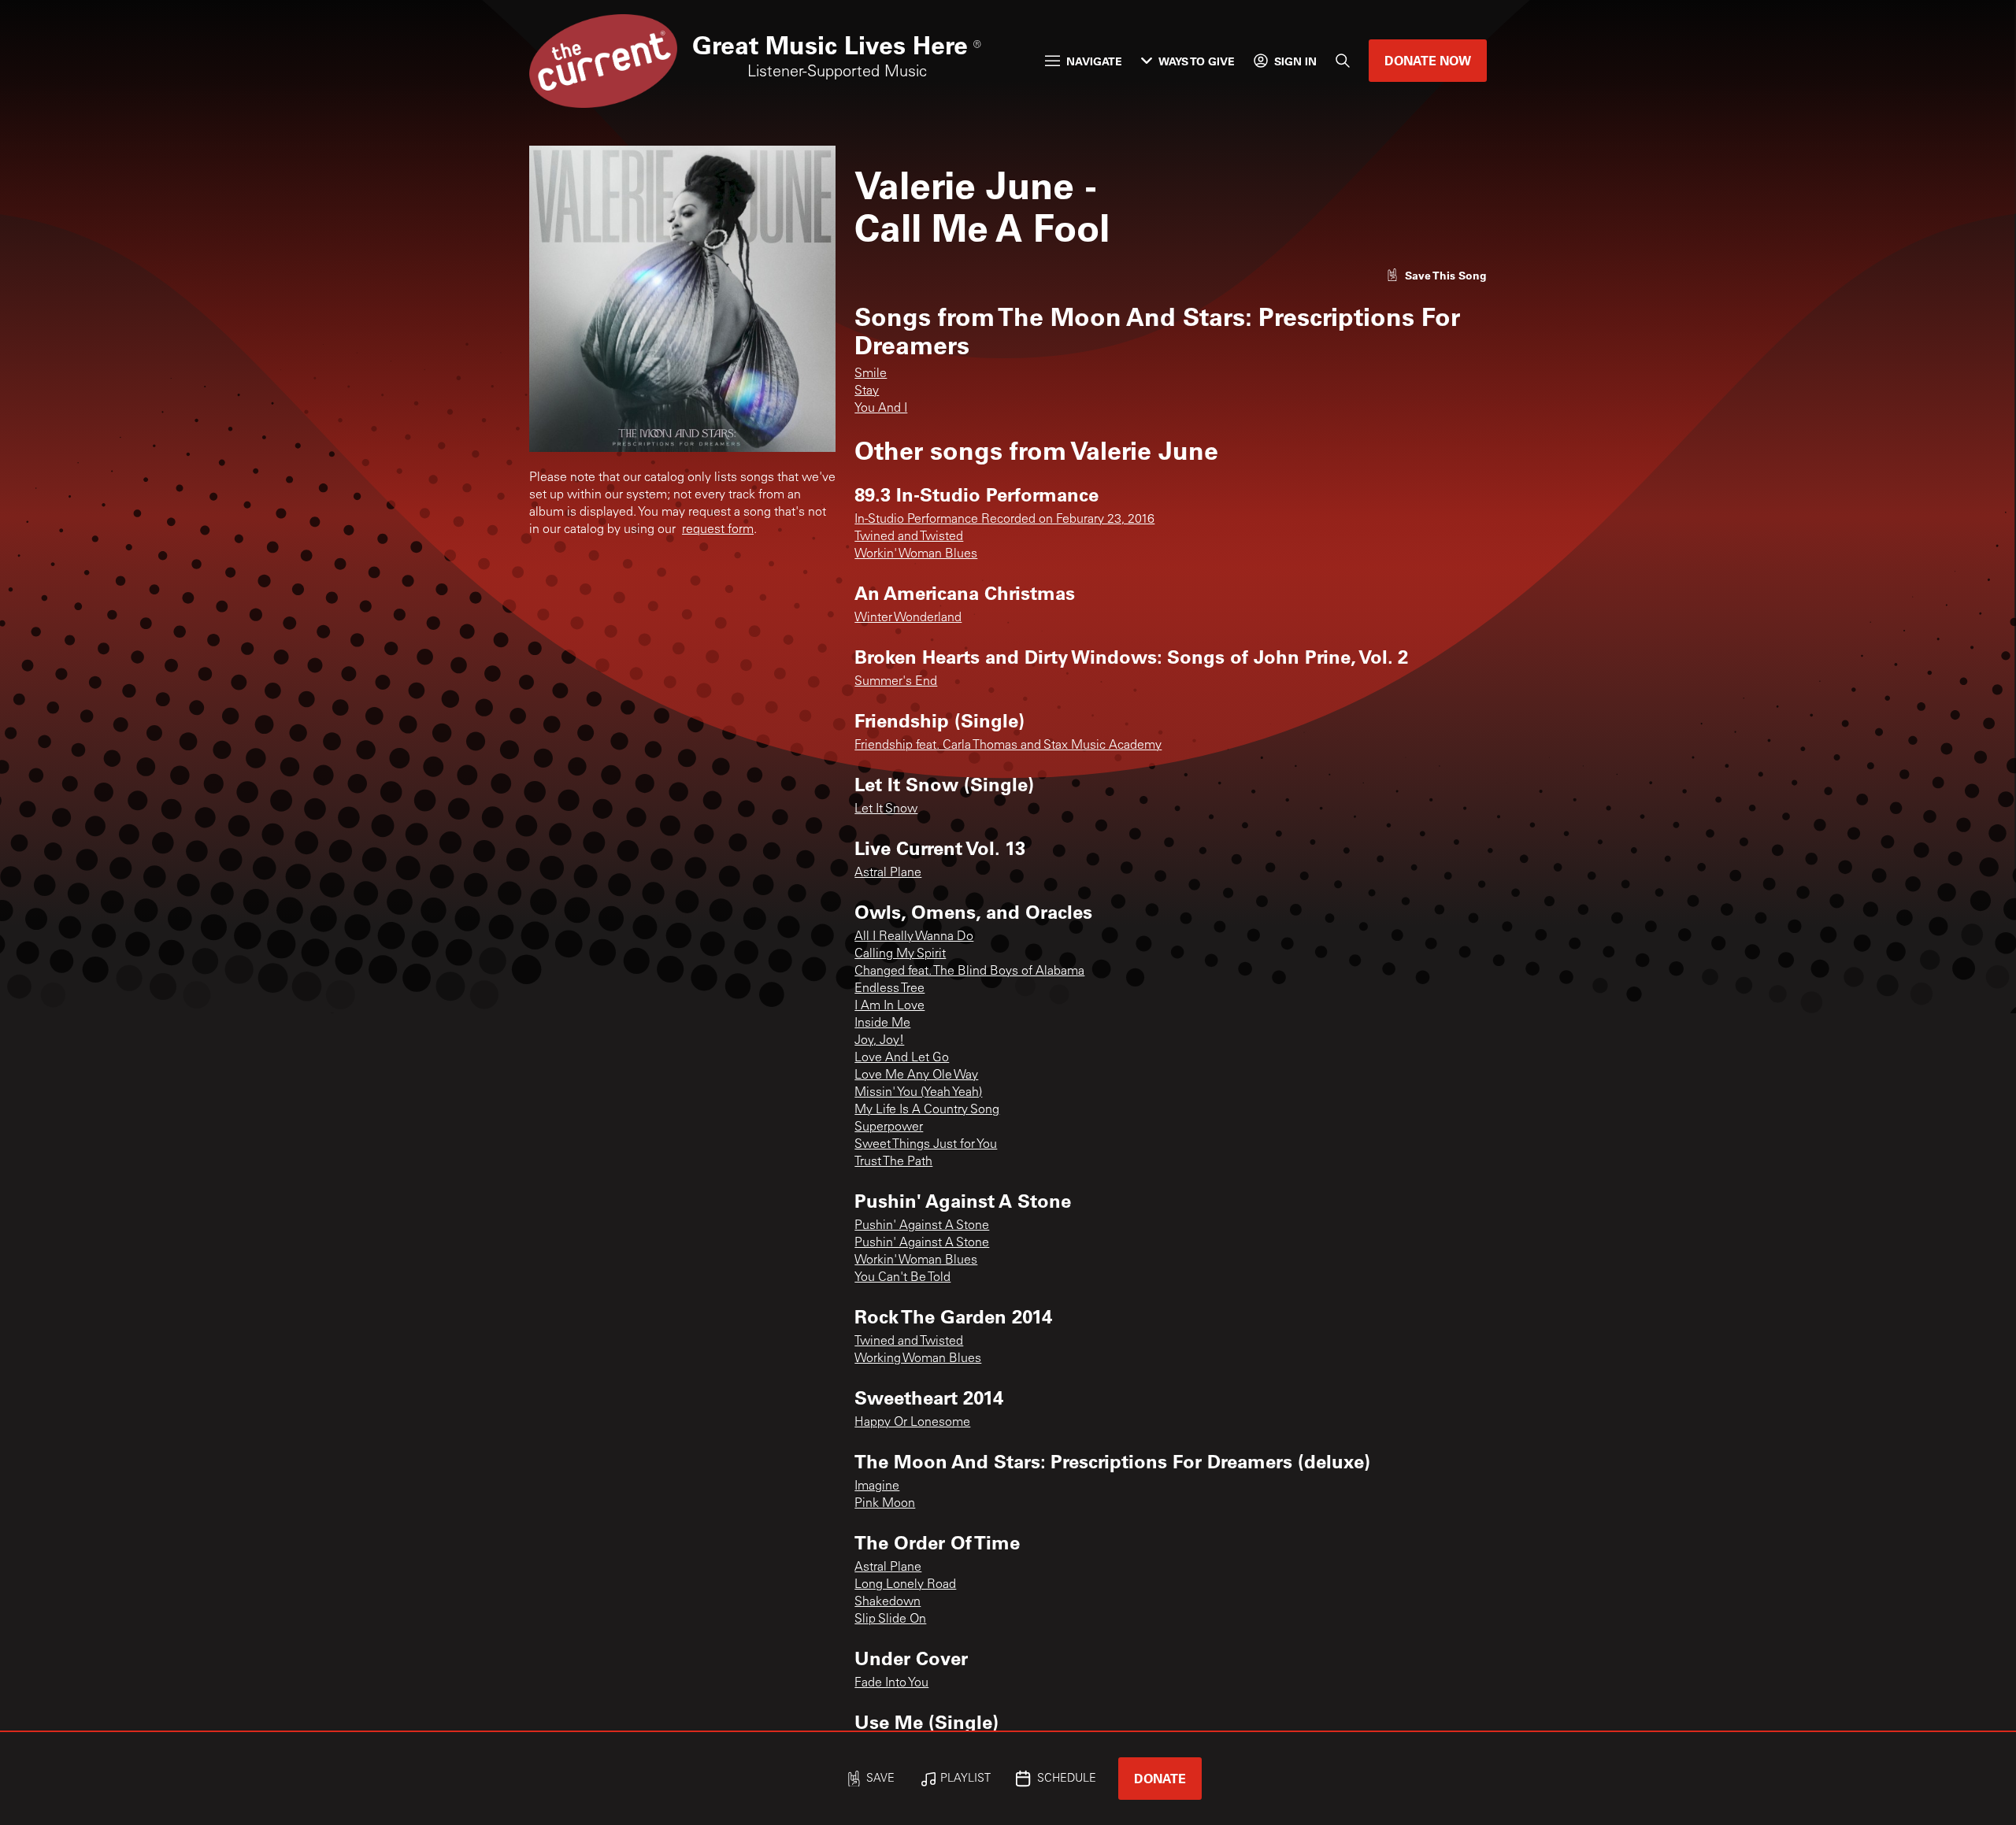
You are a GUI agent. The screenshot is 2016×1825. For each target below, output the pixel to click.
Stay (867, 391)
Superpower (889, 1127)
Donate (1160, 1778)
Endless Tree (889, 989)
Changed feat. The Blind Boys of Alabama (969, 972)
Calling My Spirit (900, 954)
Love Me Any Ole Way (916, 1075)
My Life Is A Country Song (927, 1110)
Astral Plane (888, 873)
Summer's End (896, 682)
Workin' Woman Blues (916, 554)
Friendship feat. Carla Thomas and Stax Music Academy (1008, 746)
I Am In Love (889, 1006)
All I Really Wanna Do (914, 937)
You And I (881, 409)
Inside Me (882, 1024)
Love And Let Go (902, 1058)
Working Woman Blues (918, 1359)
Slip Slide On (890, 1620)
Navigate (1094, 61)
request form (718, 530)
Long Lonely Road (905, 1585)
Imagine (877, 1486)
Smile (871, 374)
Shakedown (888, 1602)
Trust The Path (893, 1162)
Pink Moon (885, 1504)
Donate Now (1428, 60)
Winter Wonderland (908, 618)
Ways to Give (1197, 61)
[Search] (1343, 61)
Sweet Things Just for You (926, 1145)
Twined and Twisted (909, 537)
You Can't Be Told (902, 1278)
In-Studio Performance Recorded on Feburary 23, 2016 (1004, 520)
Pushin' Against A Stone (922, 1226)
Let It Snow (886, 809)
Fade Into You (891, 1683)
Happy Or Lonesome (912, 1423)
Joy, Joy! (879, 1041)
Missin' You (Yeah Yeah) (918, 1093)
